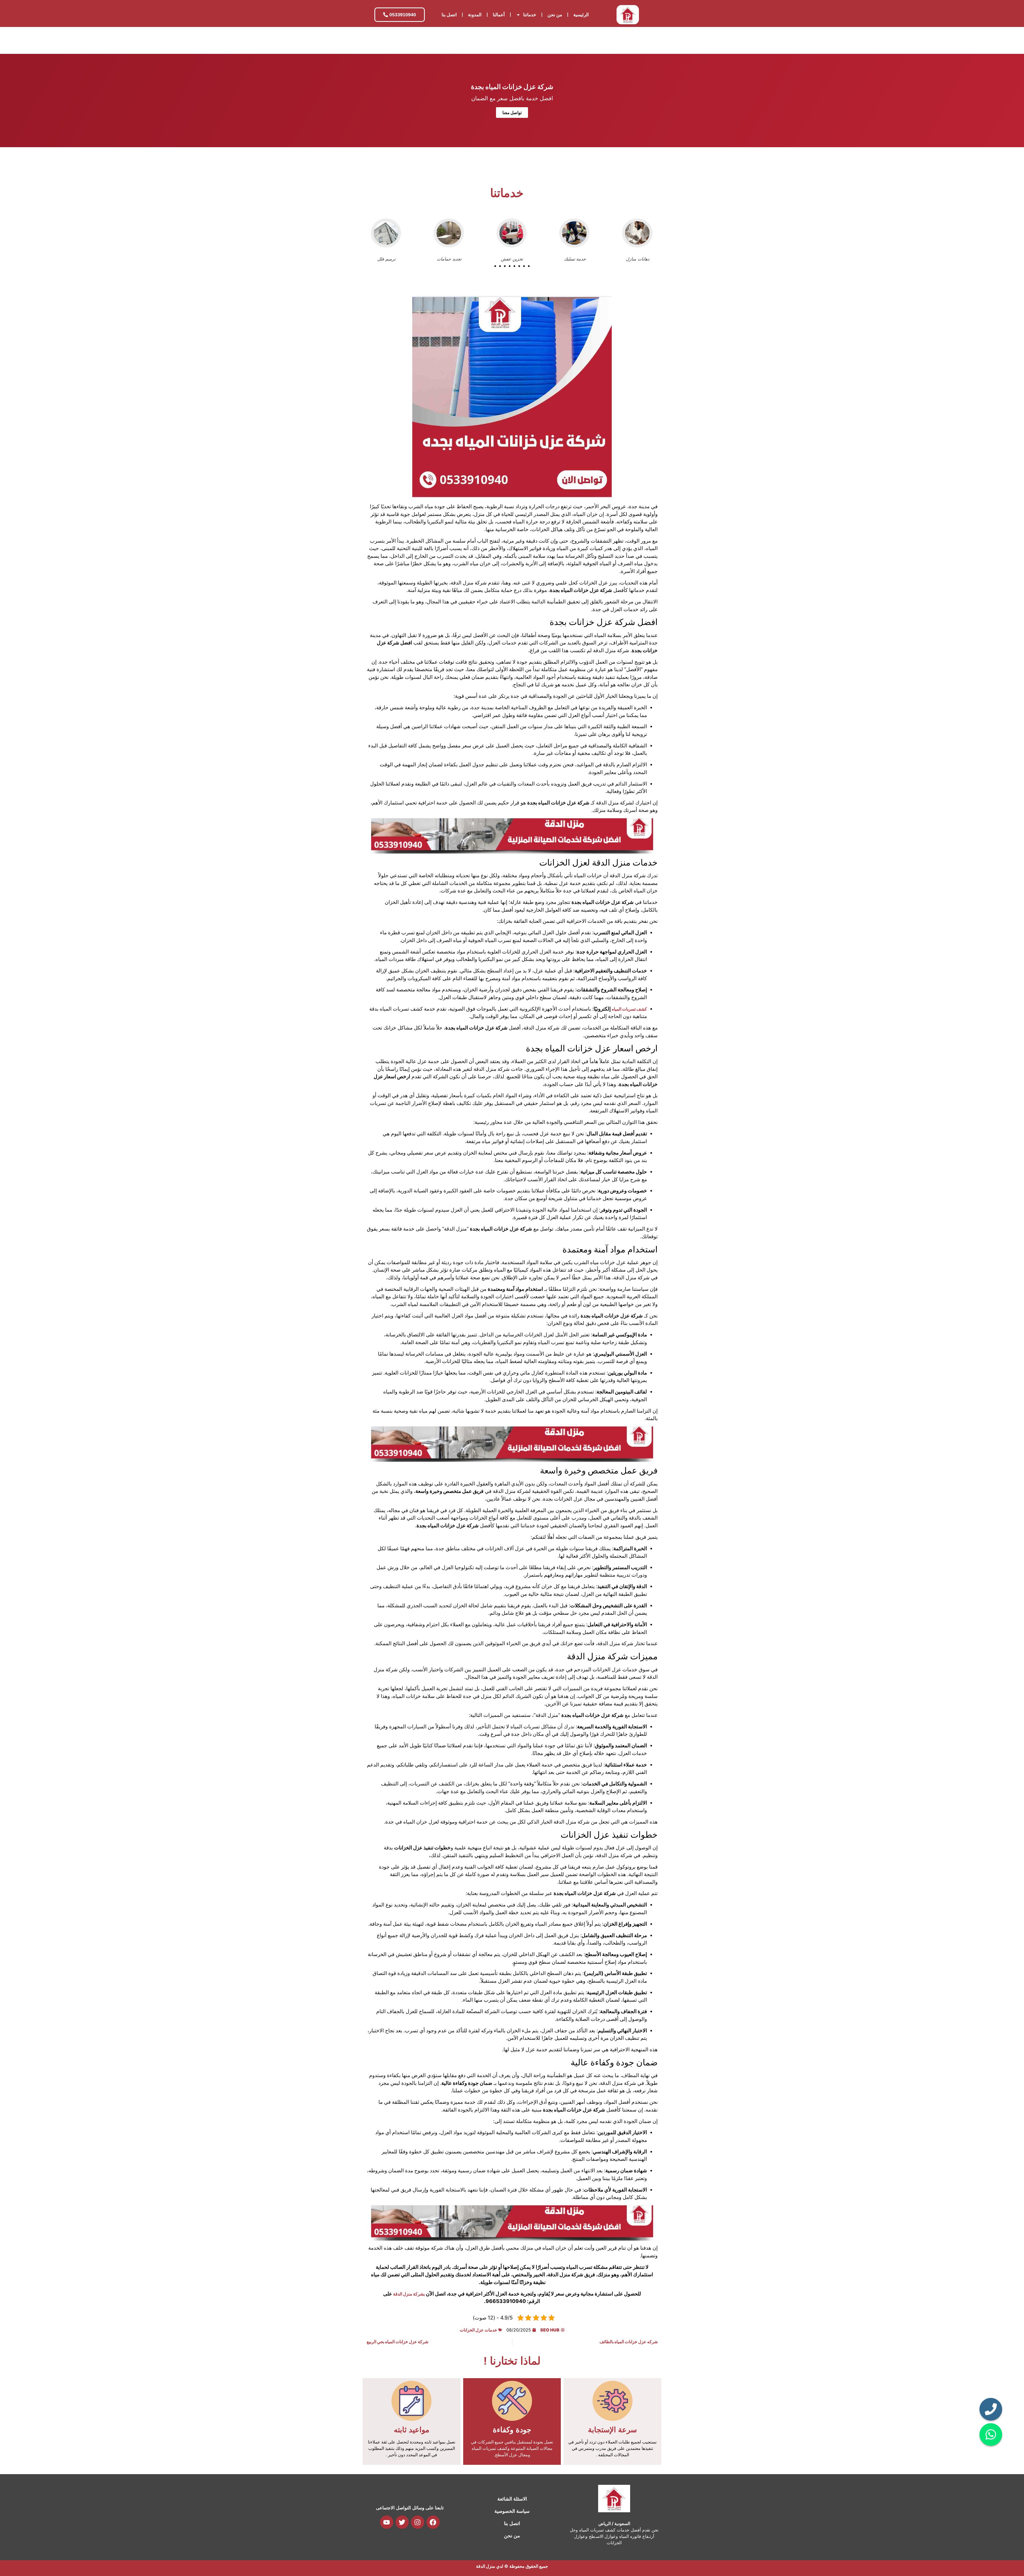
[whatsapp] (991, 2435)
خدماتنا (530, 15)
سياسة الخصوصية (512, 2511)
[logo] (628, 15)
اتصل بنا (449, 15)
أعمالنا (499, 15)
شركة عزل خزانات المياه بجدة (512, 87)
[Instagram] (418, 2522)
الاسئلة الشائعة (512, 2499)
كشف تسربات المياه (629, 1009)
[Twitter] (402, 2522)
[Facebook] (433, 2522)
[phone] (991, 2409)
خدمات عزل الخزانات (478, 2330)
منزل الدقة (486, 2566)
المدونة (475, 15)
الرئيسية (581, 15)
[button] (495, 266)
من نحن (555, 15)
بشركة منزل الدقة (409, 2294)
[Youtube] (387, 2522)
